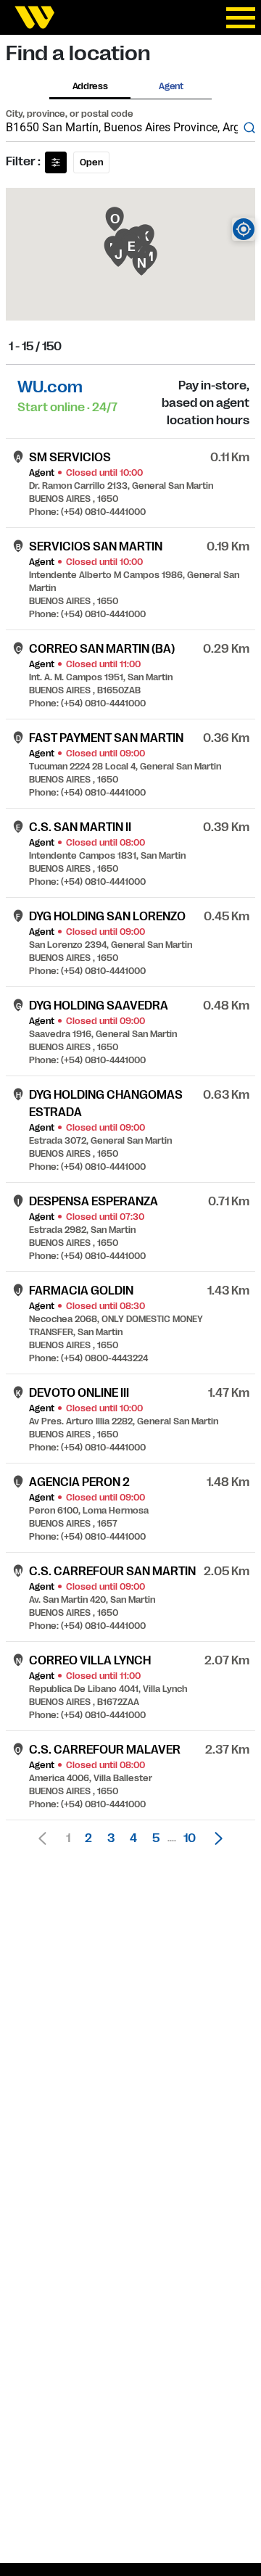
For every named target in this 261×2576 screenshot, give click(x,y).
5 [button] (156, 1838)
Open (91, 162)
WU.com (50, 387)
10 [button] (190, 1838)
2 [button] (88, 1838)
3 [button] (111, 1838)
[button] (215, 1838)
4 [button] (133, 1838)
